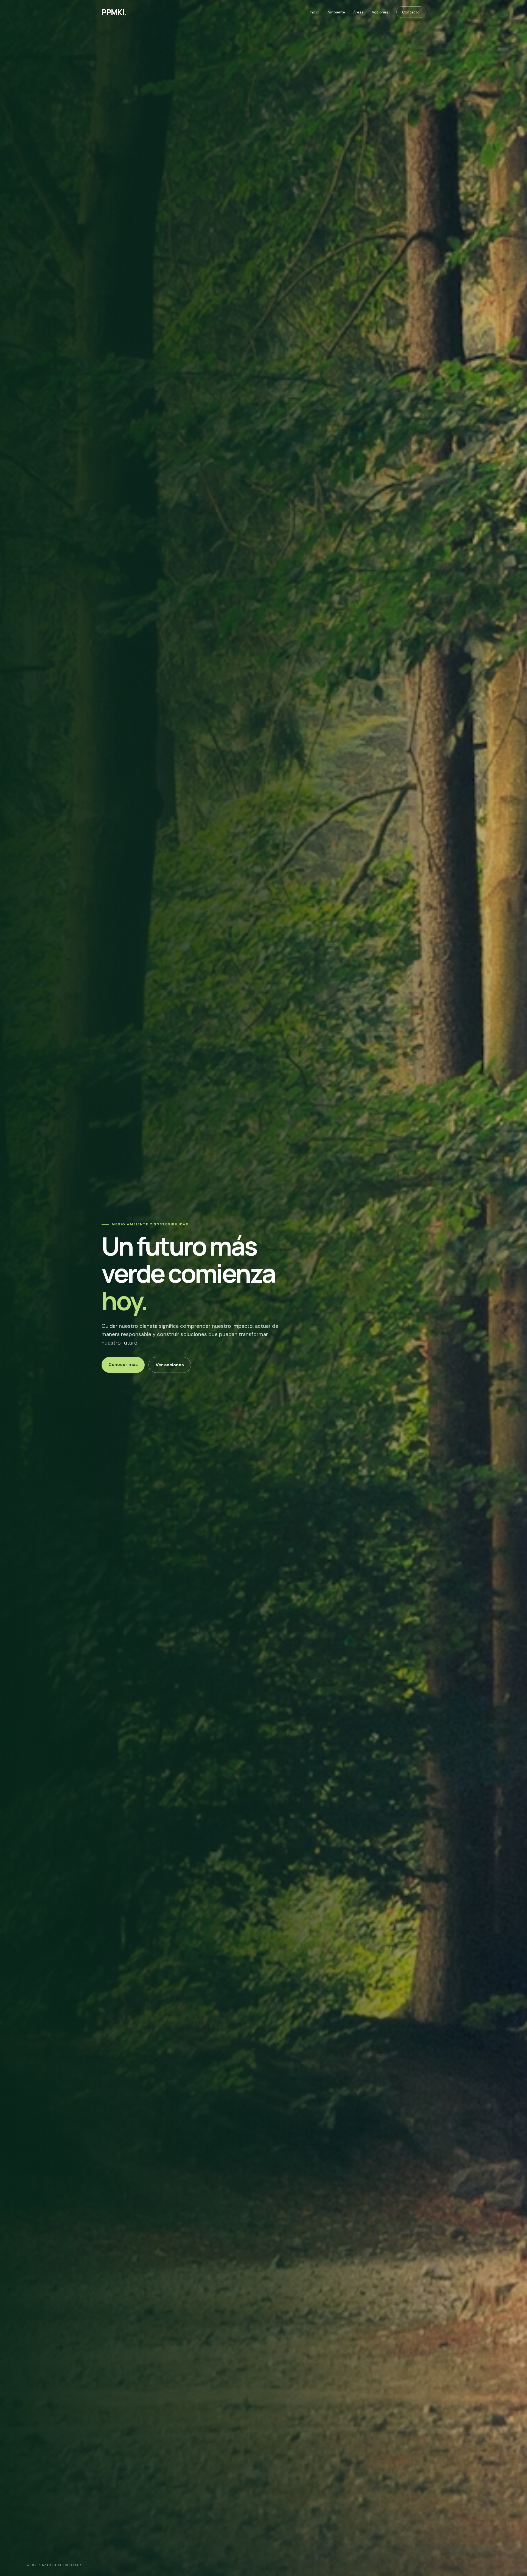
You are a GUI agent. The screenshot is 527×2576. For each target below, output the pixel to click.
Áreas (358, 12)
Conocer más (123, 1364)
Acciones (380, 12)
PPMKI (114, 12)
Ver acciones (170, 1365)
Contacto (411, 12)
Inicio (315, 12)
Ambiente (336, 12)
